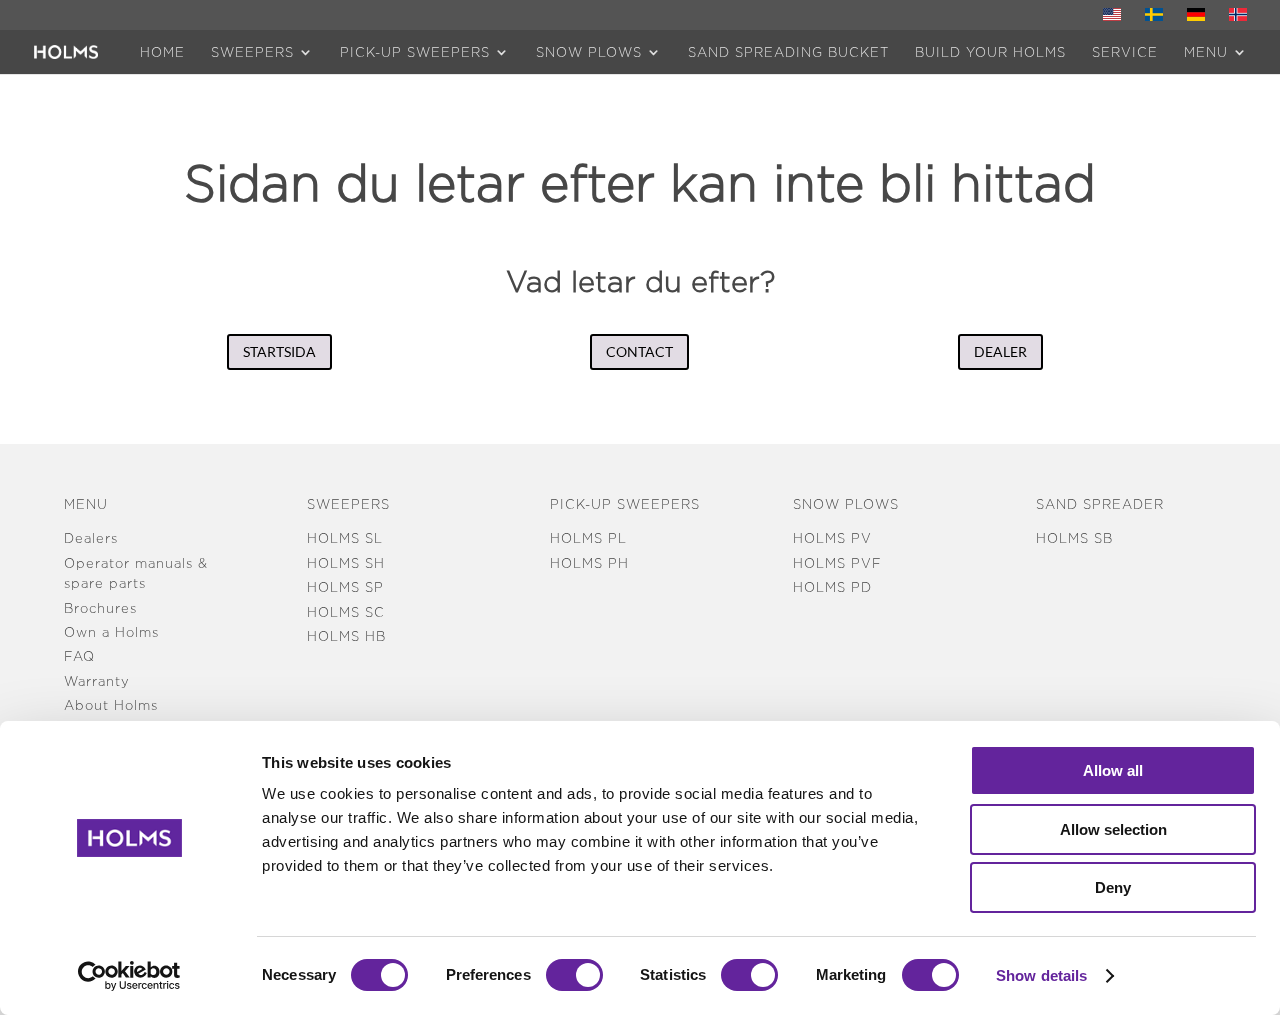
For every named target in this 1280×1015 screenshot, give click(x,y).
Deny (1113, 887)
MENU (1206, 52)
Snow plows (589, 52)
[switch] (574, 975)
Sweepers (252, 52)
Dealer (1000, 351)
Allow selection (1113, 829)
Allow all (1113, 770)
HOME (162, 52)
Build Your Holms (990, 52)
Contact (639, 351)
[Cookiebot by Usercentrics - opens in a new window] (129, 976)
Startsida (279, 351)
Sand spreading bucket (788, 52)
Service (1125, 52)
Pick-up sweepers (415, 52)
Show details (1041, 975)
